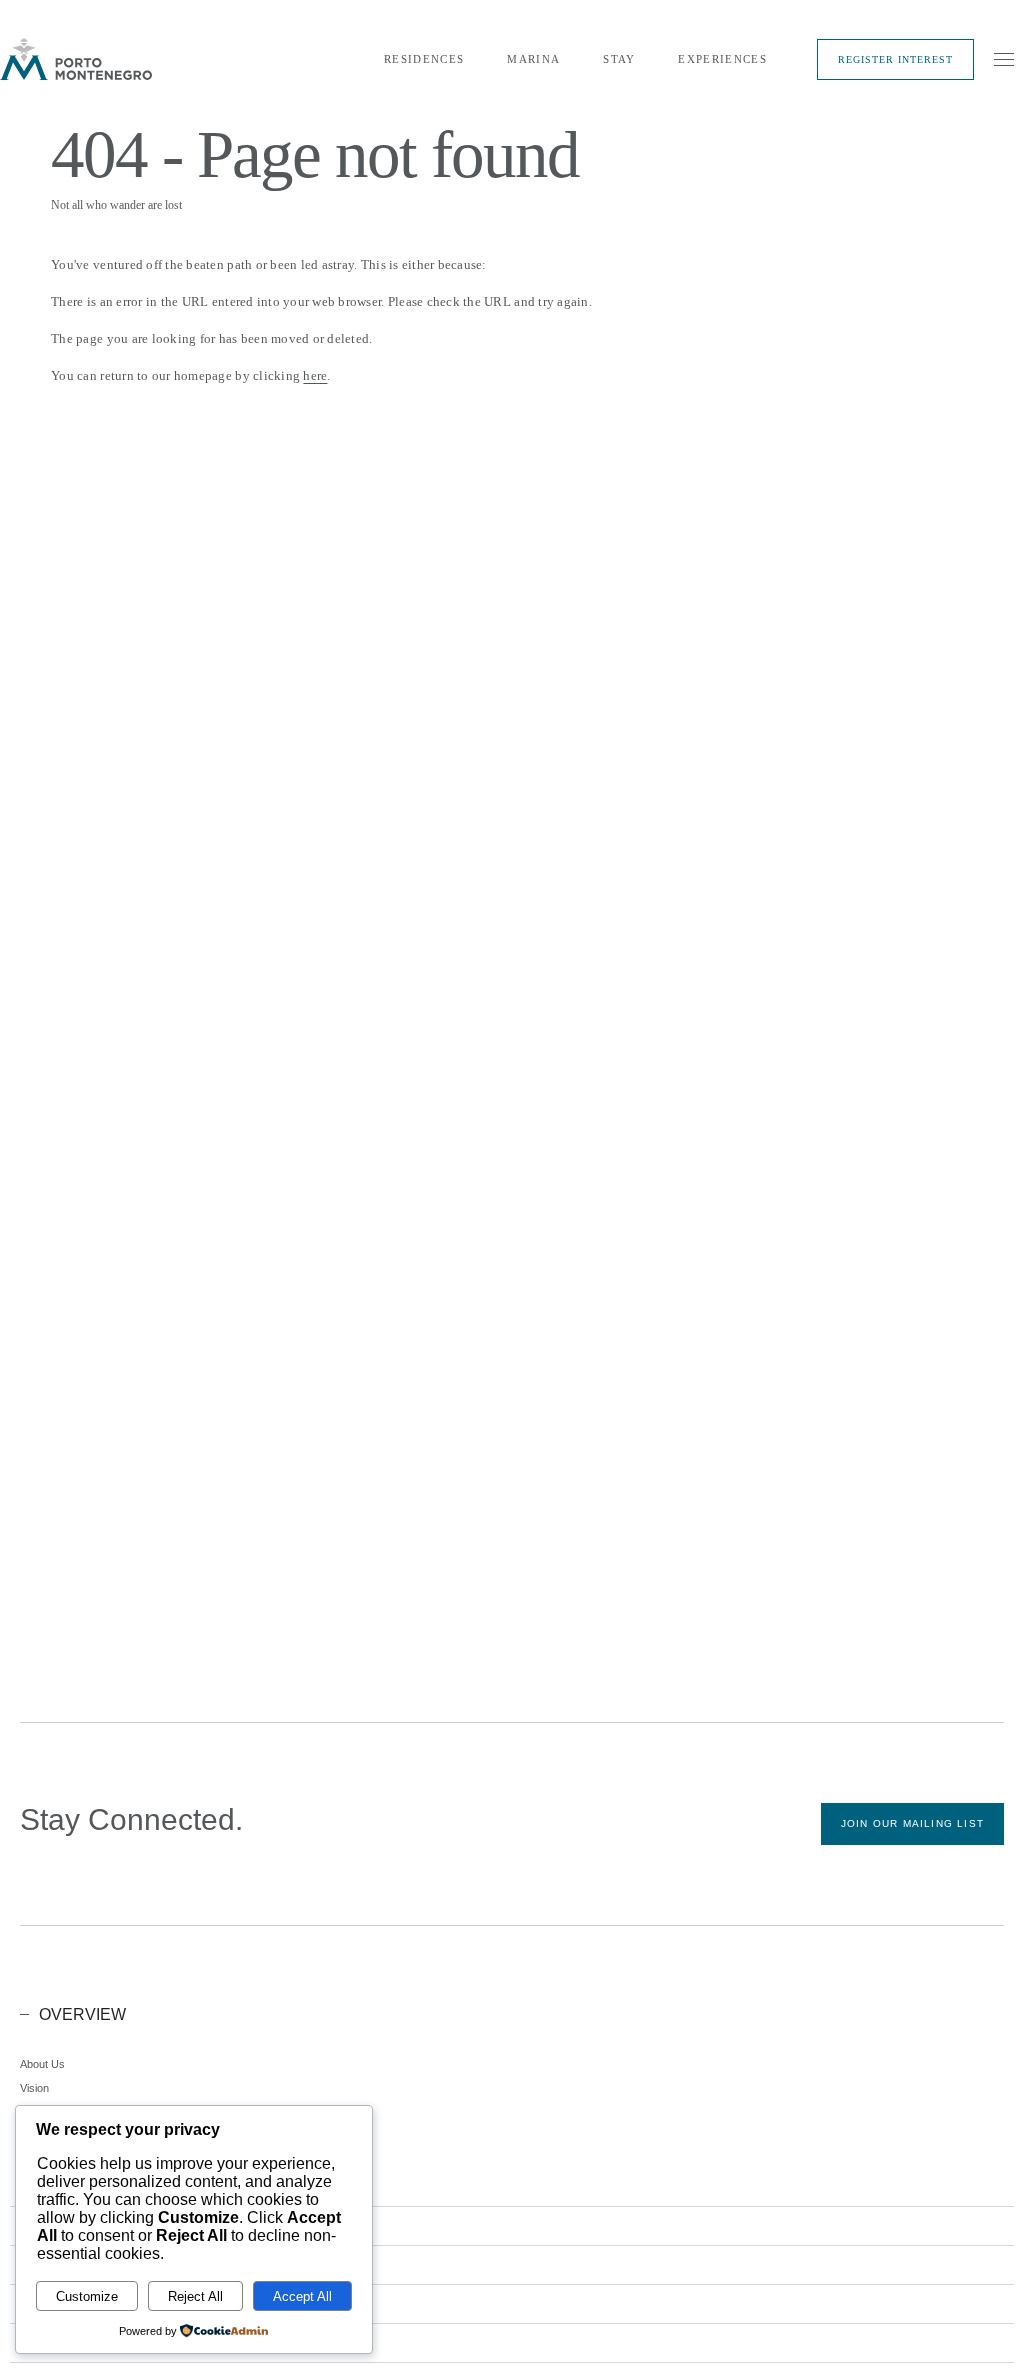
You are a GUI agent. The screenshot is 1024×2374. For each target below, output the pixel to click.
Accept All (302, 2296)
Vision (34, 2088)
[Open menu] (1004, 59)
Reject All (195, 2296)
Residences (424, 59)
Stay (619, 59)
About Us (42, 2064)
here (315, 375)
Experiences (722, 59)
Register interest (895, 59)
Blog (30, 2160)
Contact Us (47, 2184)
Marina (533, 59)
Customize (87, 2296)
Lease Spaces (55, 2112)
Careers (40, 2136)
